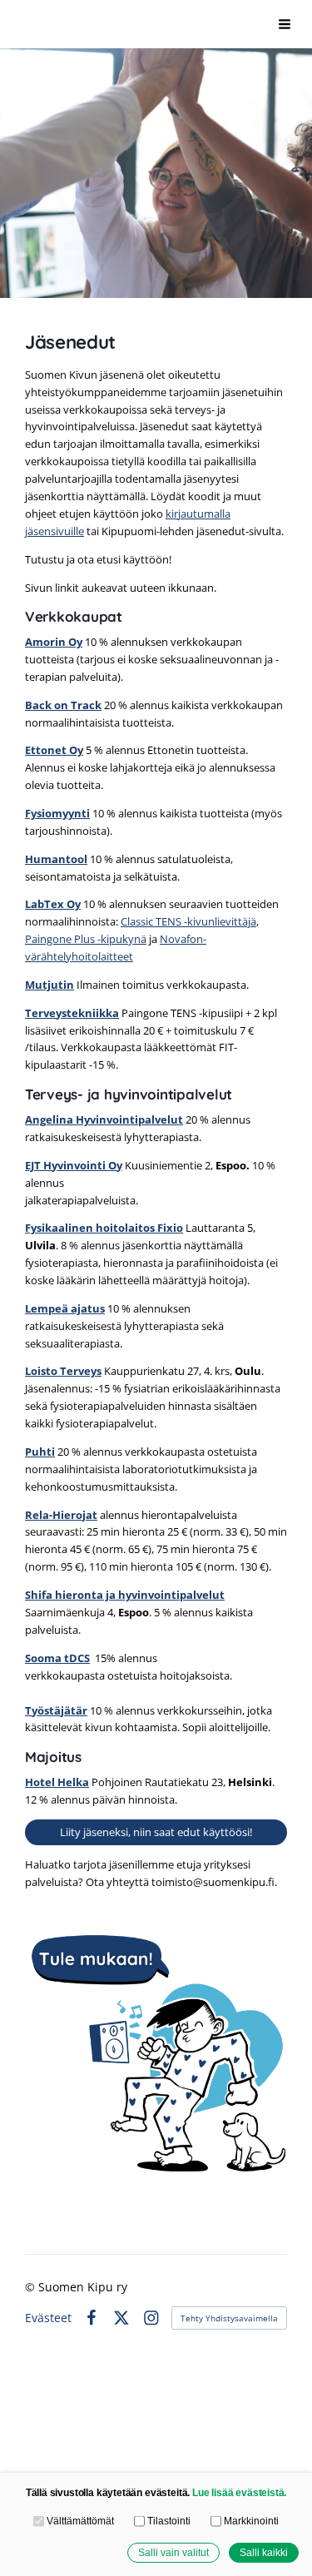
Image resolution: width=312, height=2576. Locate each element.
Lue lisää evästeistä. (239, 2492)
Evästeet (48, 2318)
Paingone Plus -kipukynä (86, 939)
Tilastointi (169, 2521)
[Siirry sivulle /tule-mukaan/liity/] (156, 2058)
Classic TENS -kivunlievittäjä (188, 921)
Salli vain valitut (173, 2552)
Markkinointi (251, 2521)
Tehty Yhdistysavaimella (229, 2318)
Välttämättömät (80, 2521)
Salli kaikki (264, 2552)
